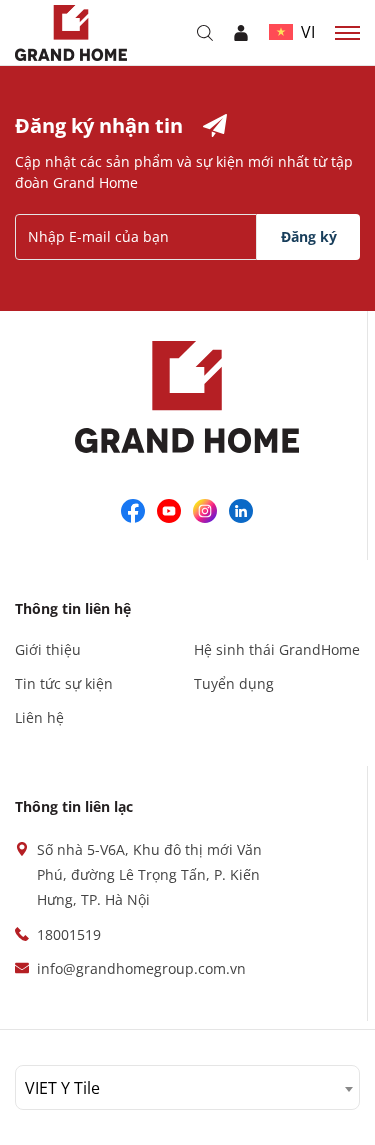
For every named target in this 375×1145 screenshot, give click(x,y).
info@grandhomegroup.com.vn (141, 968)
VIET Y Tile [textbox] (62, 1088)
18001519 (69, 934)
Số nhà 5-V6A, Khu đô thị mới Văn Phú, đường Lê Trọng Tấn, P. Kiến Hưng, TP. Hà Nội (149, 874)
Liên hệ (39, 717)
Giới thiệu (48, 649)
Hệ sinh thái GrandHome (277, 649)
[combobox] (187, 1087)
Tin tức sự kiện (64, 683)
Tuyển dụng (234, 683)
